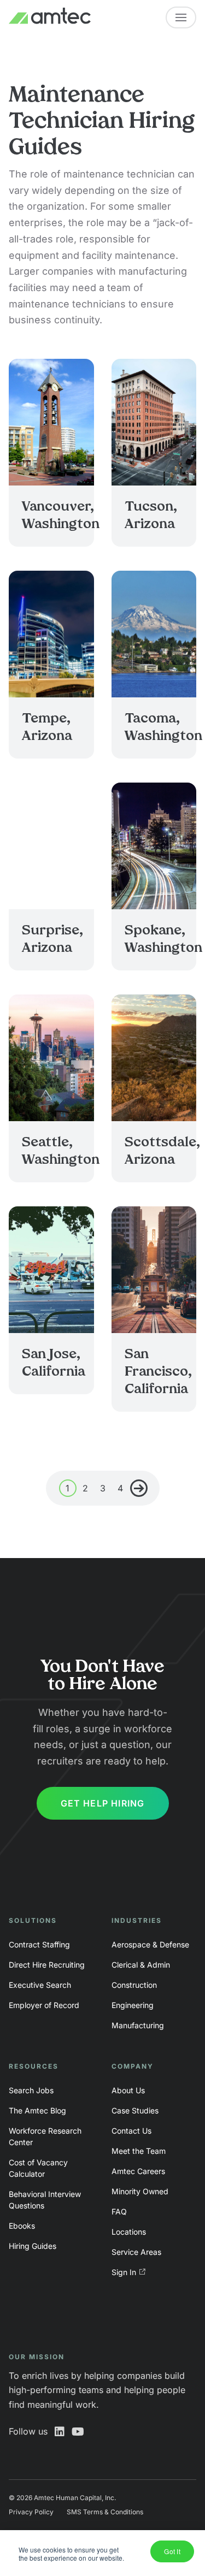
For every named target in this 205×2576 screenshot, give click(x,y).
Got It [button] (172, 2551)
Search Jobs (31, 2090)
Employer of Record (44, 2005)
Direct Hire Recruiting (47, 1965)
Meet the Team (139, 2151)
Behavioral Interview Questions (45, 2200)
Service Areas (136, 2252)
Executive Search (40, 1985)
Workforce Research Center (45, 2136)
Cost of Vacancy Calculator (38, 2168)
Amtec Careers (138, 2171)
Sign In (124, 2272)
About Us (128, 2090)
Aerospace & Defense (150, 1944)
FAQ (119, 2211)
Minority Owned (140, 2191)
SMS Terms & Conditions (105, 2512)
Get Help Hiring (103, 1803)
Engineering (133, 2005)
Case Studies (135, 2110)
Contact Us (131, 2131)
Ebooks (22, 2226)
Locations (129, 2232)
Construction (134, 1985)
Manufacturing (138, 2025)
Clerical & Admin (141, 1965)
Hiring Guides (33, 2246)
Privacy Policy (31, 2512)
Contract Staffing (39, 1944)
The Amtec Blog (37, 2110)
